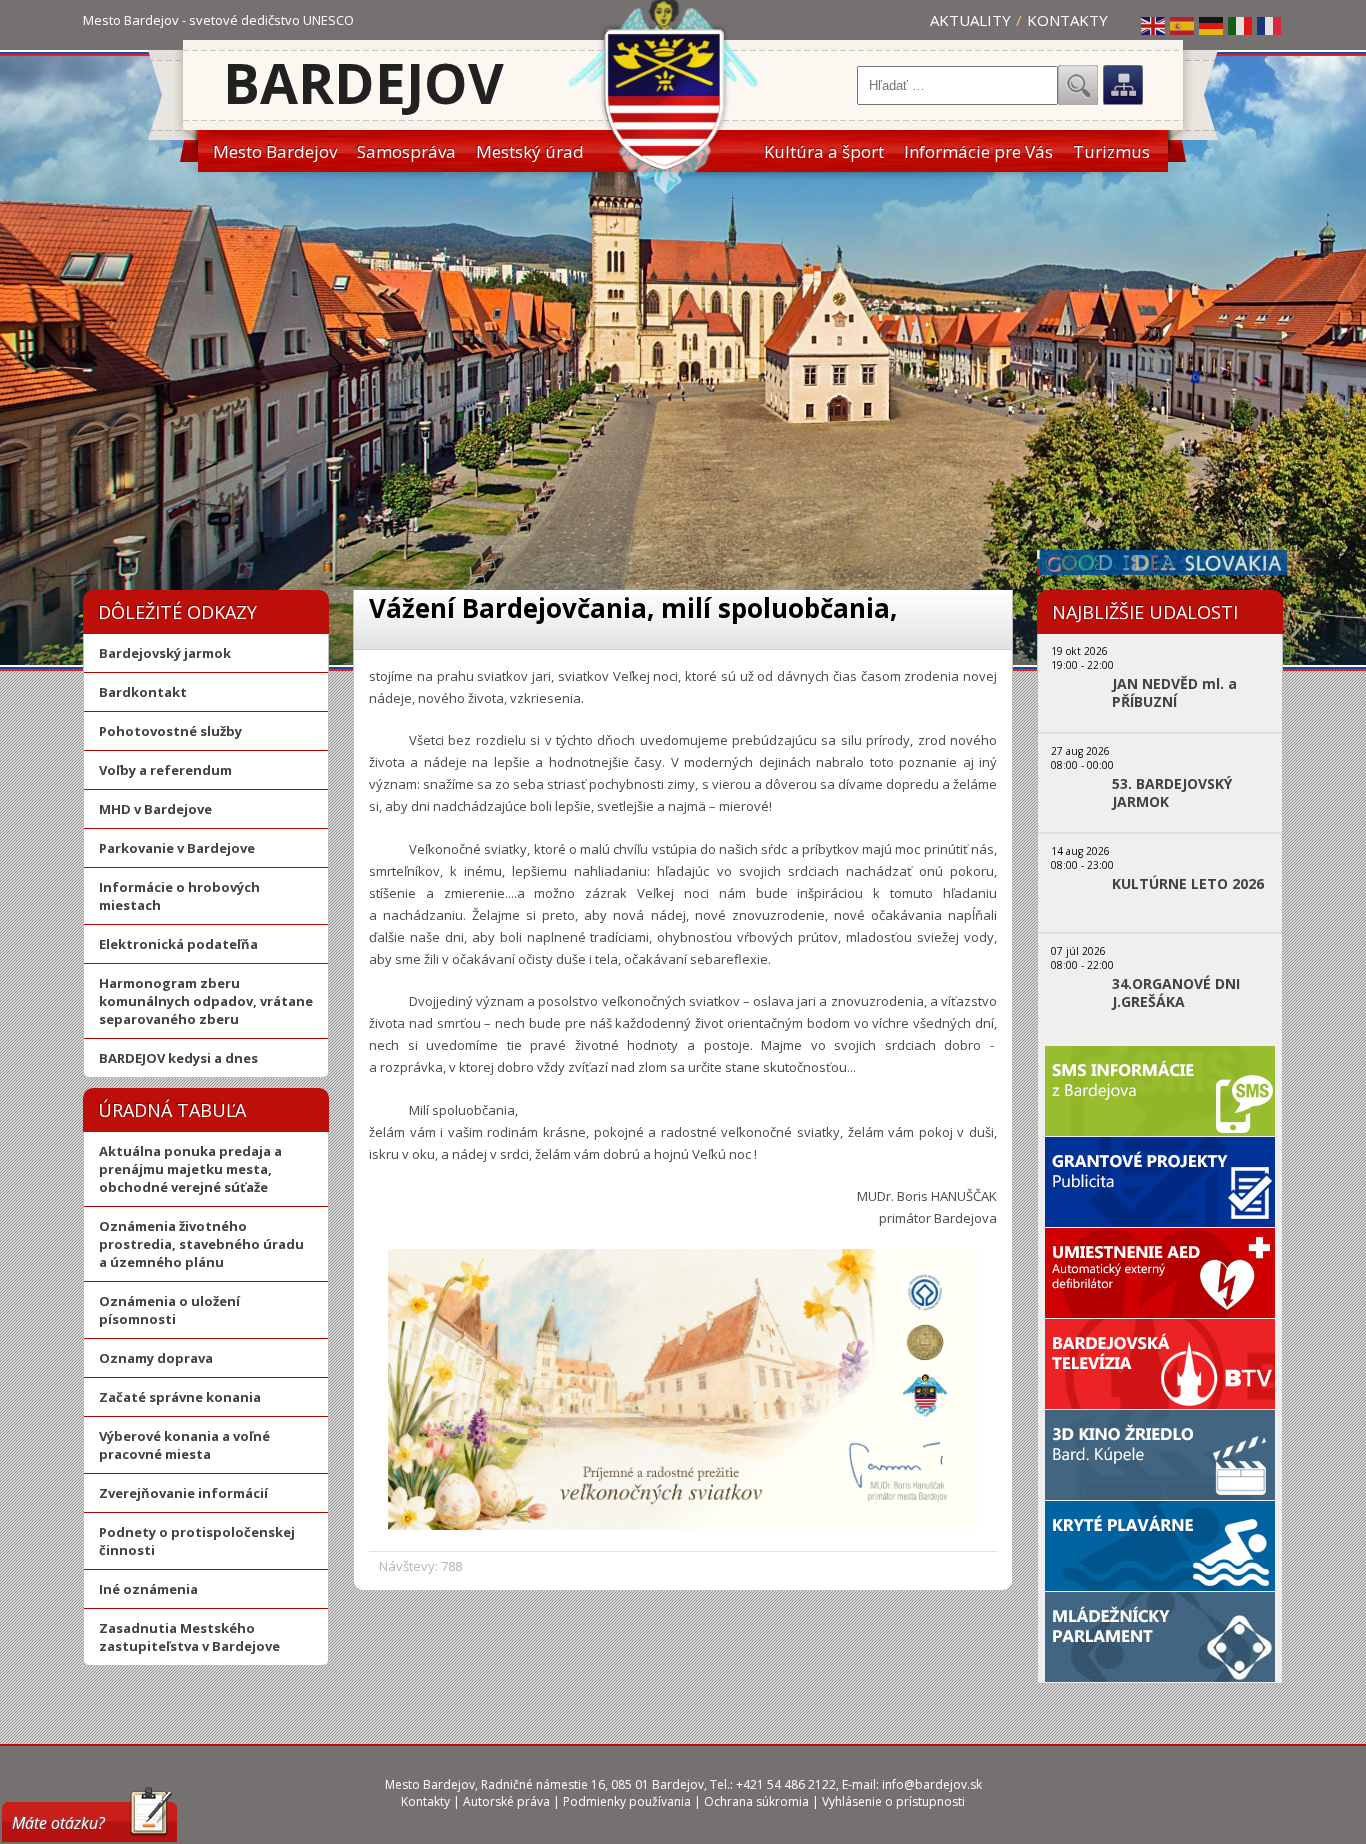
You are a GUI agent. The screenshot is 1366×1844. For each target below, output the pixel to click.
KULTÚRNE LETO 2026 (1188, 884)
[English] (1154, 25)
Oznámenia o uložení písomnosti (169, 1310)
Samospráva (406, 151)
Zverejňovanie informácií (183, 1493)
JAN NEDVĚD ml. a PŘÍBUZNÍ (1174, 693)
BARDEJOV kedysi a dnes (178, 1058)
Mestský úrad (530, 151)
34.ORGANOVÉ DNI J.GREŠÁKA (1176, 993)
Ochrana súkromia (756, 1801)
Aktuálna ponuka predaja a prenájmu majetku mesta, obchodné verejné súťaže (190, 1169)
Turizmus (1111, 151)
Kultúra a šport (824, 151)
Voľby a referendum (165, 770)
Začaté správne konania (180, 1397)
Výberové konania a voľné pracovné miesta (184, 1445)
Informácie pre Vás (978, 151)
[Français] (1270, 25)
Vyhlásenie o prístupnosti (893, 1801)
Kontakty (1067, 20)
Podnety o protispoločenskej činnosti (197, 1541)
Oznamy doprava (156, 1358)
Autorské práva (506, 1801)
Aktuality (970, 20)
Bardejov (363, 82)
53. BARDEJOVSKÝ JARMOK (1172, 793)
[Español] (1183, 25)
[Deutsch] (1212, 25)
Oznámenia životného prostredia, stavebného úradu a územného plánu (201, 1244)
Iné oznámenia (148, 1589)
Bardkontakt (143, 692)
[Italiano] (1241, 25)
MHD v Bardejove (155, 809)
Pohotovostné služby (170, 731)
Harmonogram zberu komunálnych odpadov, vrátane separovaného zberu (206, 1001)
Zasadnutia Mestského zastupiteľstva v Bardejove (189, 1637)
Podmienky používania (627, 1801)
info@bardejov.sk (932, 1784)
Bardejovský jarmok (165, 653)
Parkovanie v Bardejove (177, 848)
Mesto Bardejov (275, 151)
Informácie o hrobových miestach (179, 896)
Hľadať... (1078, 85)
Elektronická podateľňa (178, 944)
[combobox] (957, 85)
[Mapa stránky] (1123, 85)
